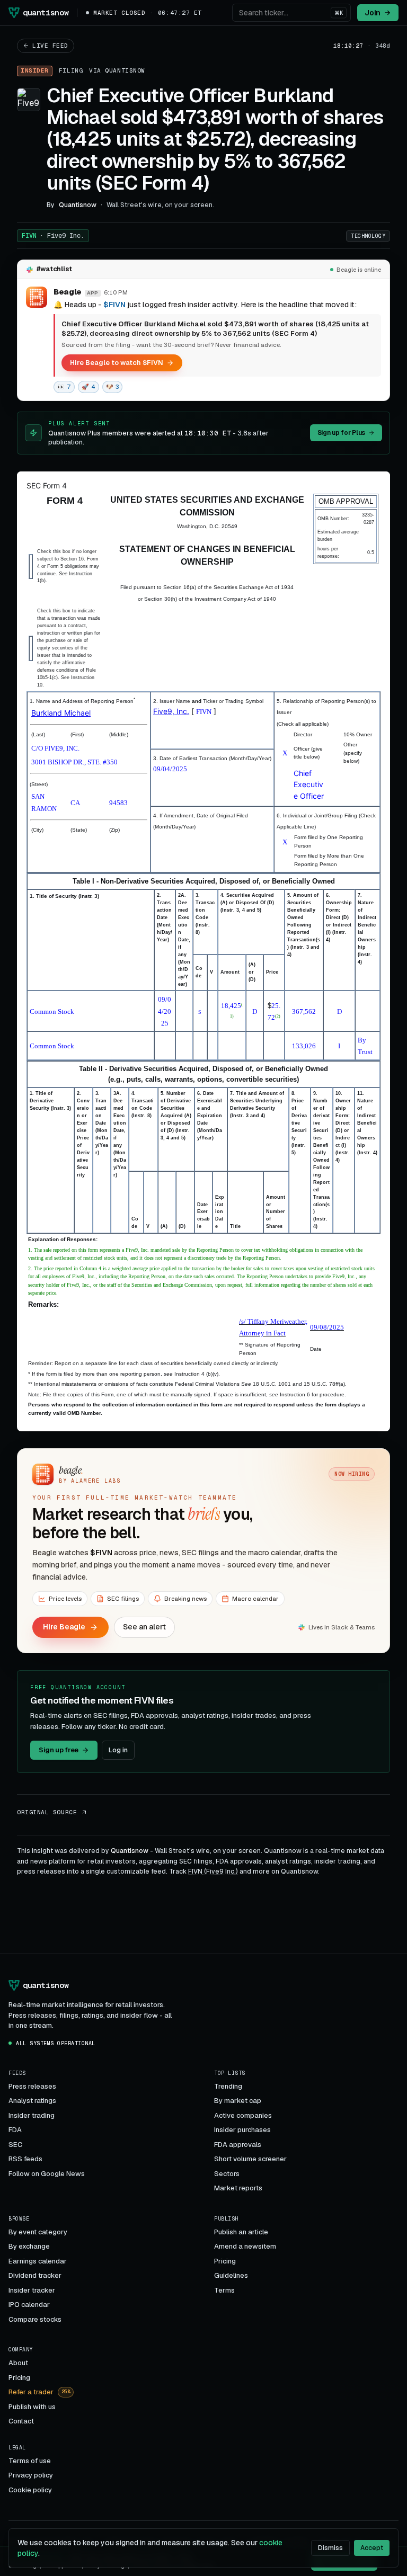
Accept (372, 2548)
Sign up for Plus (341, 433)
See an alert (144, 1627)
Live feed (50, 46)
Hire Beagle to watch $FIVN (117, 363)
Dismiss (330, 2548)
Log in (118, 1750)
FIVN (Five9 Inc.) (213, 1871)
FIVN (53, 236)
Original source (47, 1812)
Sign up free (59, 1750)
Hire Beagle (64, 1627)
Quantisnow (125, 70)
